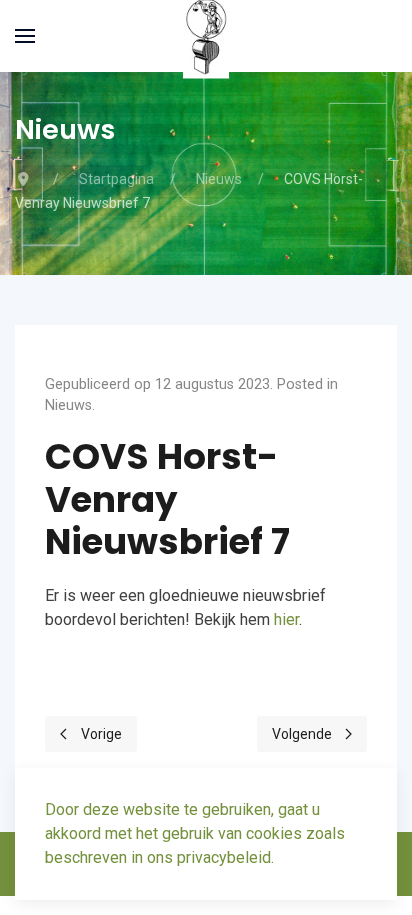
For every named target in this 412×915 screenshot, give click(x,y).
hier (286, 619)
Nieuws (68, 405)
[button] (25, 36)
